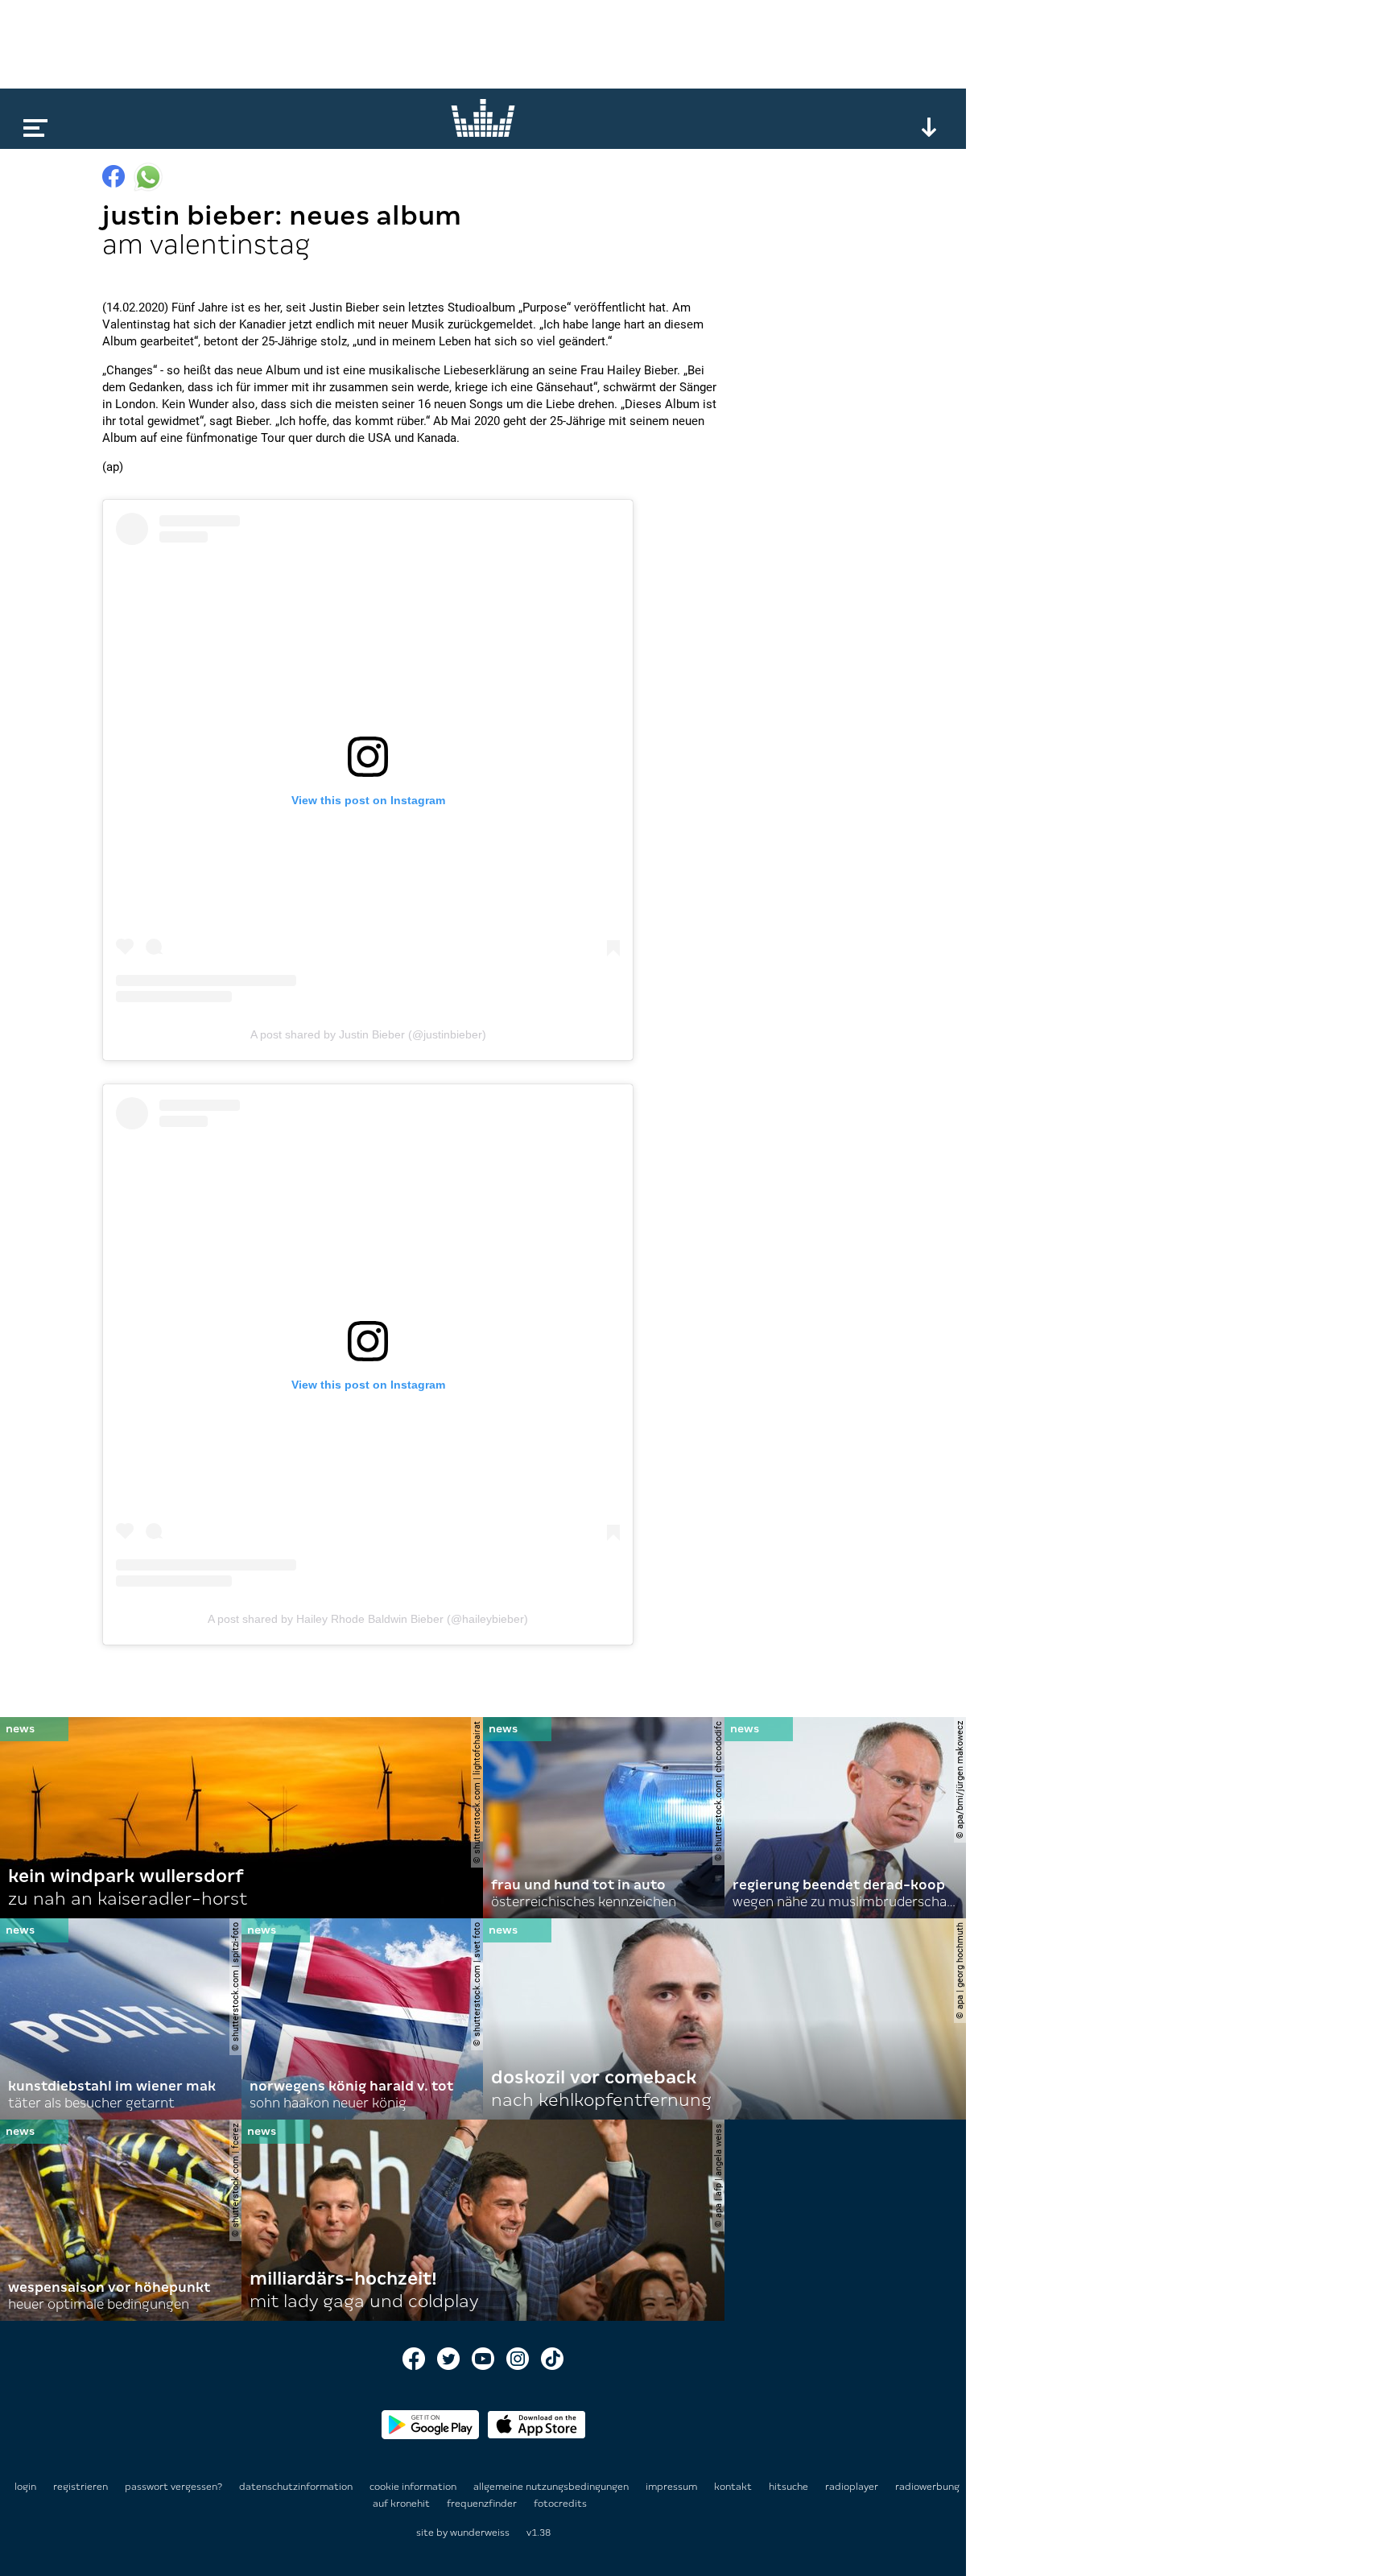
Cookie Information (414, 2487)
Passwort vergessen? (173, 2487)
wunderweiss (480, 2533)
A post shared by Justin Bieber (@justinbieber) (368, 1034)
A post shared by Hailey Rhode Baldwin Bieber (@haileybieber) (368, 1619)
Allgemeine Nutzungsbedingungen (552, 2487)
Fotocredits (560, 2504)
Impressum (673, 2487)
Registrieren (80, 2487)
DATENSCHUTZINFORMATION (297, 2487)
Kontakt (734, 2487)
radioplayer (853, 2487)
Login (25, 2487)
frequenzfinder (483, 2504)
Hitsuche (790, 2487)
